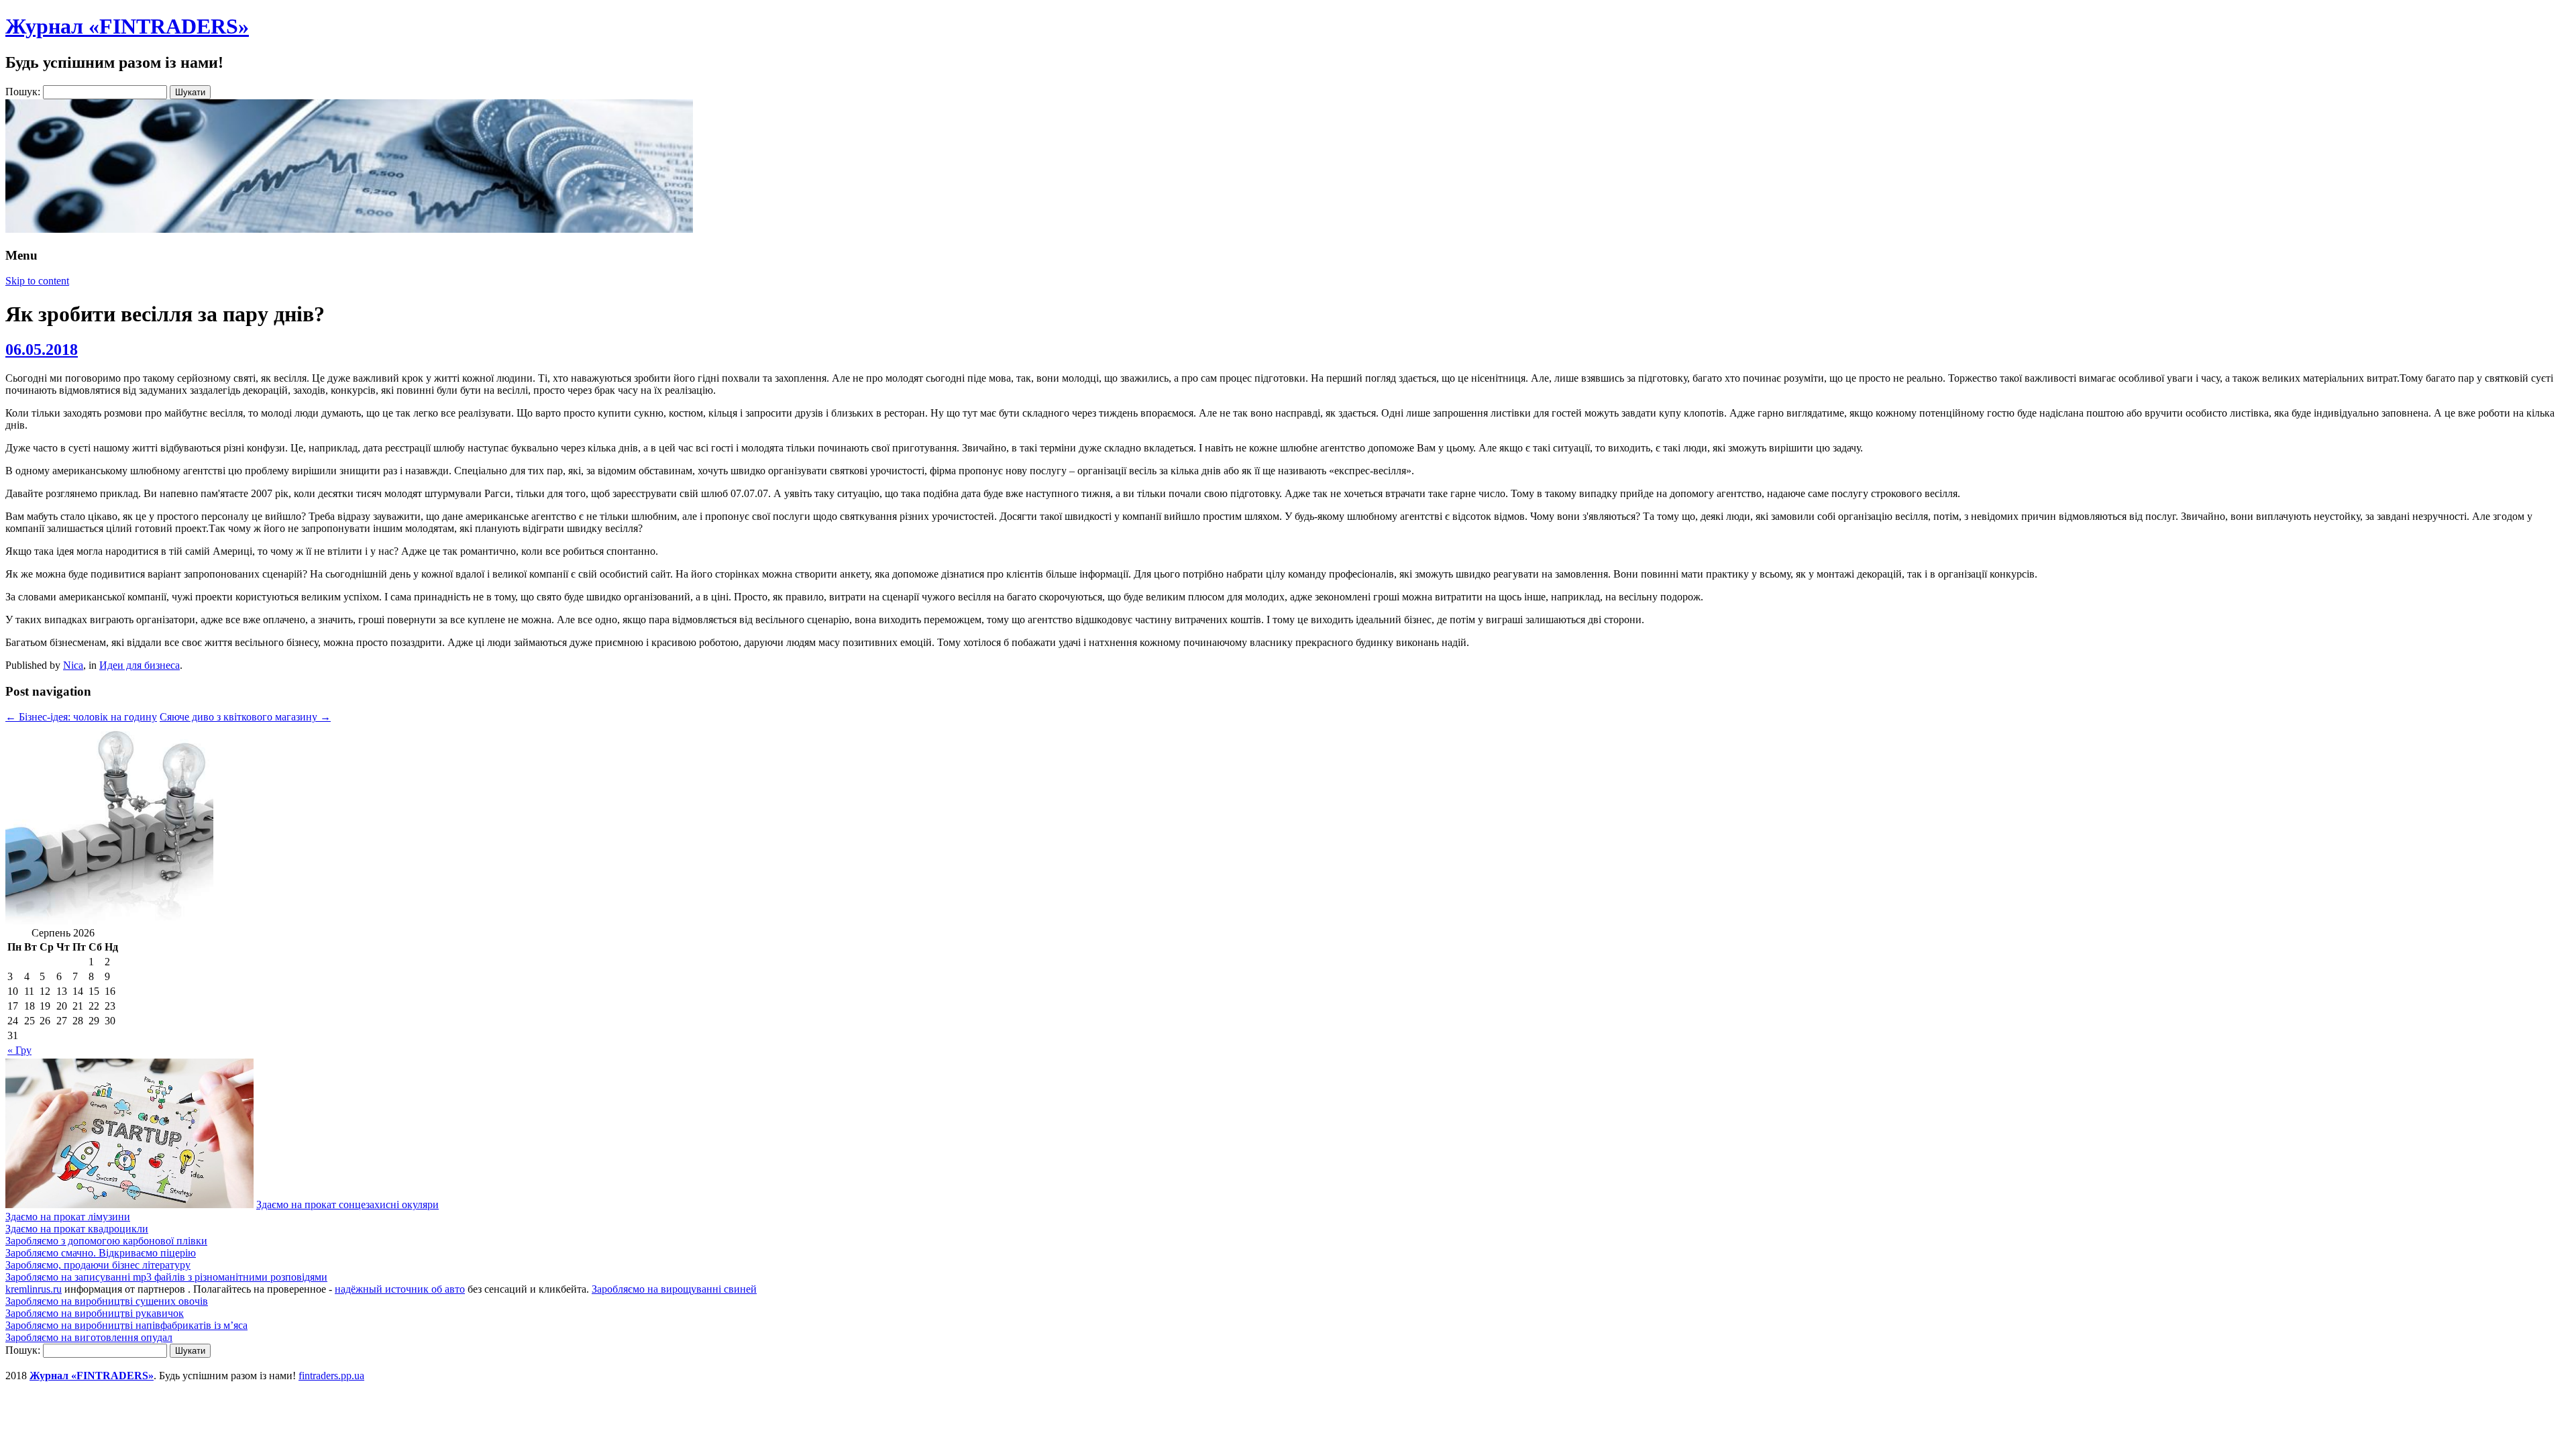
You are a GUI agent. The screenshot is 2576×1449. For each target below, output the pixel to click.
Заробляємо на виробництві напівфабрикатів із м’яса (126, 1325)
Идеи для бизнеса (140, 665)
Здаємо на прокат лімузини (68, 1217)
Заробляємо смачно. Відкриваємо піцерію (101, 1253)
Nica (73, 665)
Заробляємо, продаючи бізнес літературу (98, 1265)
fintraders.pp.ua (331, 1376)
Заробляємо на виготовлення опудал (89, 1337)
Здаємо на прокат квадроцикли (77, 1229)
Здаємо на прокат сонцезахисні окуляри (347, 1204)
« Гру (19, 1050)
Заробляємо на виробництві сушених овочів (107, 1301)
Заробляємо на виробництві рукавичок (95, 1313)
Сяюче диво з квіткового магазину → (245, 717)
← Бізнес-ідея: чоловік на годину (81, 717)
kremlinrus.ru (34, 1289)
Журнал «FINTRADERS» (127, 26)
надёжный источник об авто (400, 1289)
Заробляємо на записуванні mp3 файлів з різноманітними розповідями (166, 1277)
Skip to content (37, 281)
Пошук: (23, 92)
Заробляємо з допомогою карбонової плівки (106, 1241)
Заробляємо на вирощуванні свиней (674, 1289)
